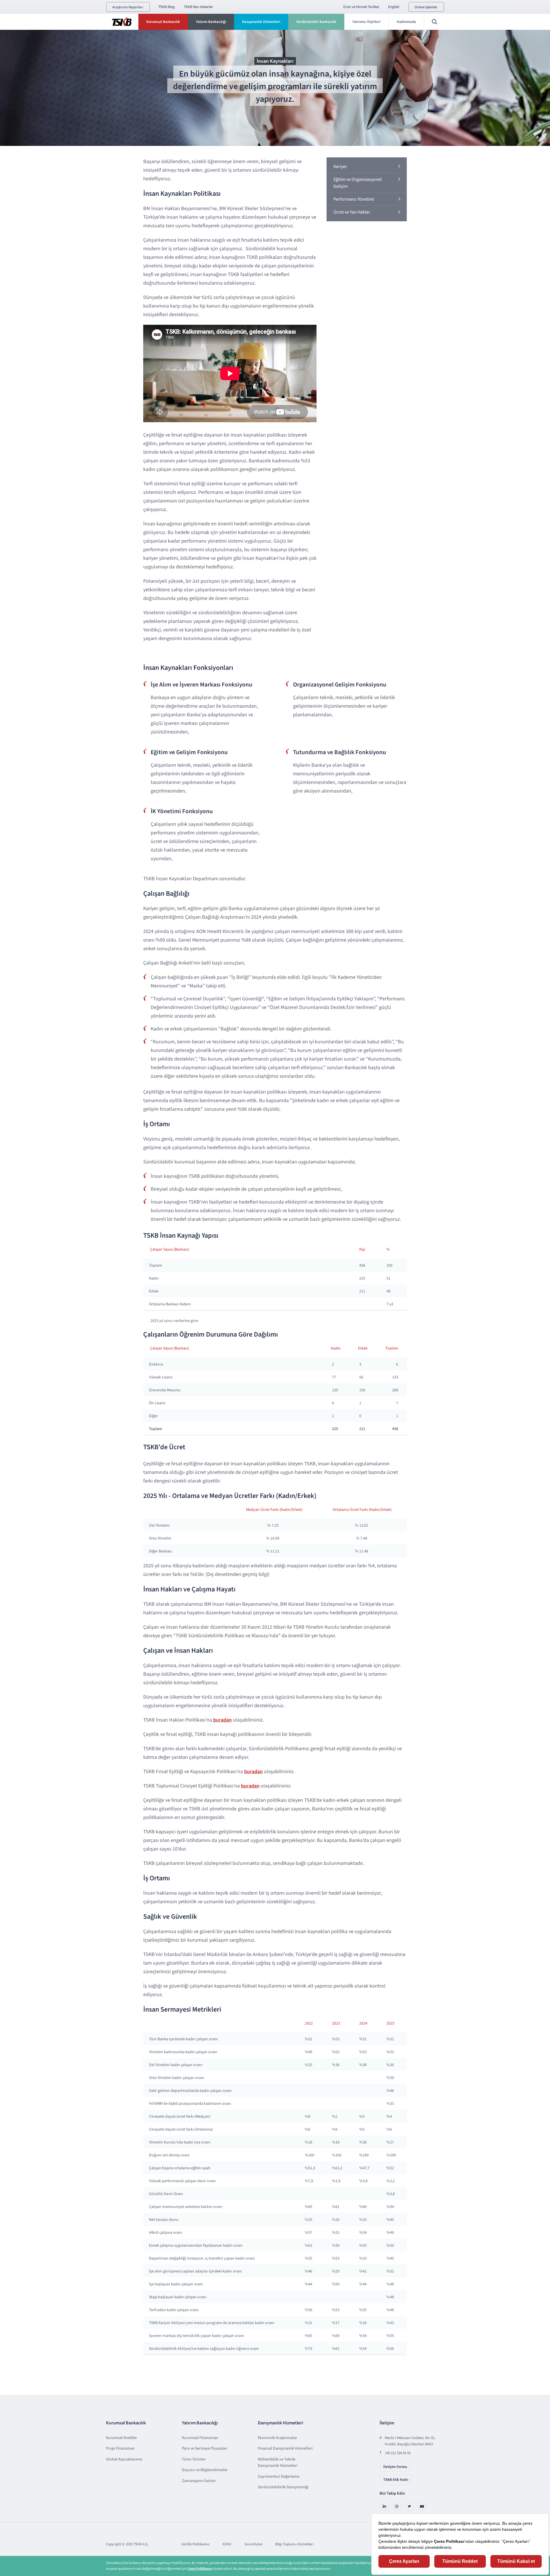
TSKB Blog (167, 7)
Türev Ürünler (194, 2459)
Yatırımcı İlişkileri (366, 22)
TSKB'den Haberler (199, 7)
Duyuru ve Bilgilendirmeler (205, 2470)
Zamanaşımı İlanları (199, 2481)
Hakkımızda (406, 22)
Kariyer (340, 167)
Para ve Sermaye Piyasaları (205, 2448)
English (394, 7)
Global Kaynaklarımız (124, 2459)
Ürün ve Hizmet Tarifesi (361, 7)
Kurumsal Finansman (200, 2438)
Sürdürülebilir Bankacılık (316, 22)
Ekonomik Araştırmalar (277, 2438)
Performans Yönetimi (354, 199)
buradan (222, 1720)
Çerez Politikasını (200, 2569)
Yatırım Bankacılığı (211, 22)
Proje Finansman (120, 2448)
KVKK (227, 2544)
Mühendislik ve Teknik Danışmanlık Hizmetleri (278, 2462)
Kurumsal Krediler (121, 2438)
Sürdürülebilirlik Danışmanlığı (283, 2487)
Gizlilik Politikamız (196, 2544)
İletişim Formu (395, 2467)
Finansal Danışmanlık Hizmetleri (285, 2448)
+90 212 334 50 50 (398, 2453)
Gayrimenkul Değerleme (279, 2477)
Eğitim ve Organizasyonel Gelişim (357, 183)
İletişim (387, 2423)
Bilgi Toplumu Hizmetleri (294, 2544)
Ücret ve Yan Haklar (352, 212)
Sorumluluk (253, 2544)
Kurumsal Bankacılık (163, 22)
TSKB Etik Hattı (396, 2480)
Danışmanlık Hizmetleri (261, 22)
